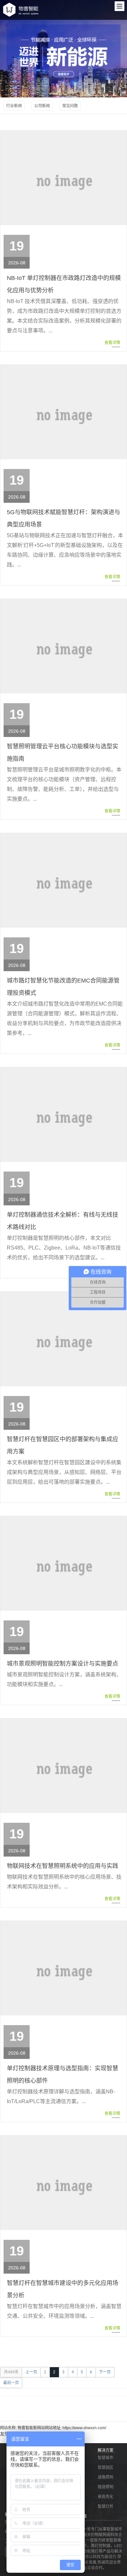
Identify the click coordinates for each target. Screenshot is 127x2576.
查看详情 (112, 343)
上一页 (31, 2372)
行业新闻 (14, 106)
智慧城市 (106, 2458)
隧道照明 (106, 2487)
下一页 (105, 2372)
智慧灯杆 (106, 2506)
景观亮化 (106, 2497)
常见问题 (70, 106)
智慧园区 (106, 2468)
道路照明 (106, 2477)
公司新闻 (42, 106)
